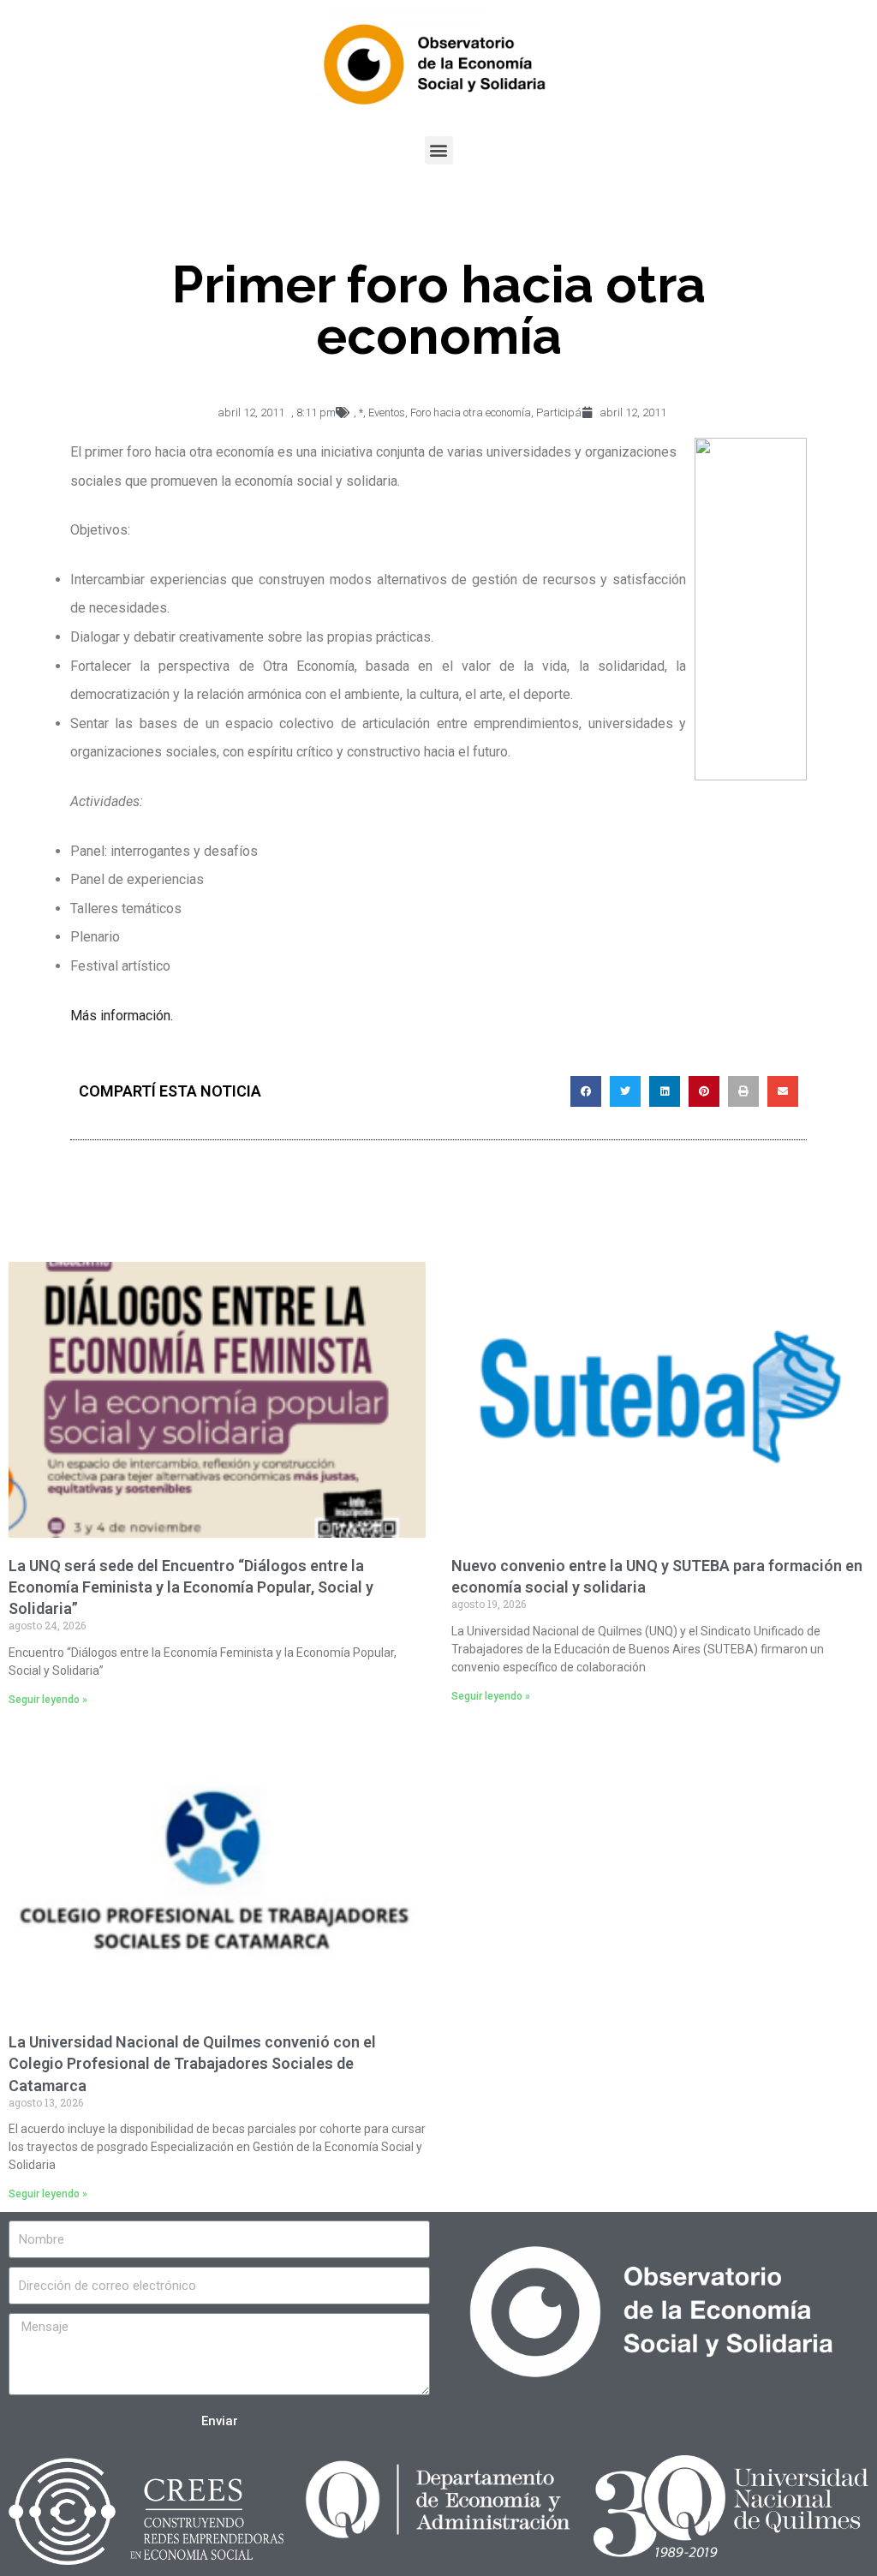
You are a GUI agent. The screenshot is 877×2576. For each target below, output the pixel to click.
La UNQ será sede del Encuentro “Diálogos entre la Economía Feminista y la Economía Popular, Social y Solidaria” (191, 1587)
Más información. (122, 1016)
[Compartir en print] (743, 1091)
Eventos (387, 412)
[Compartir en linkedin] (665, 1091)
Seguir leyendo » (48, 1700)
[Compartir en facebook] (586, 1091)
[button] (439, 150)
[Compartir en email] (783, 1091)
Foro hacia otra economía (471, 412)
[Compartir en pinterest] (704, 1091)
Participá (559, 412)
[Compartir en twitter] (625, 1091)
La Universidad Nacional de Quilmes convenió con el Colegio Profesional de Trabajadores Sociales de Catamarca (192, 2063)
